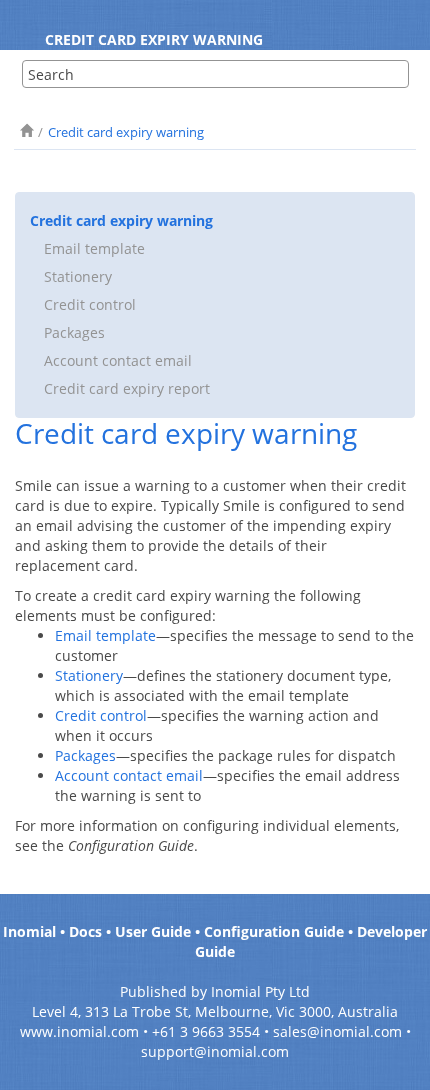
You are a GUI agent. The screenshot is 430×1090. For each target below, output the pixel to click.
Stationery (78, 276)
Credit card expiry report (127, 388)
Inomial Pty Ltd (260, 991)
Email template (94, 248)
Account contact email (118, 360)
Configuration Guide (274, 931)
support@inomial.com (215, 1051)
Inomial (29, 931)
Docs (85, 931)
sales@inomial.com (337, 1031)
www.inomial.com (79, 1031)
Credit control (90, 304)
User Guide (153, 931)
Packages (74, 332)
